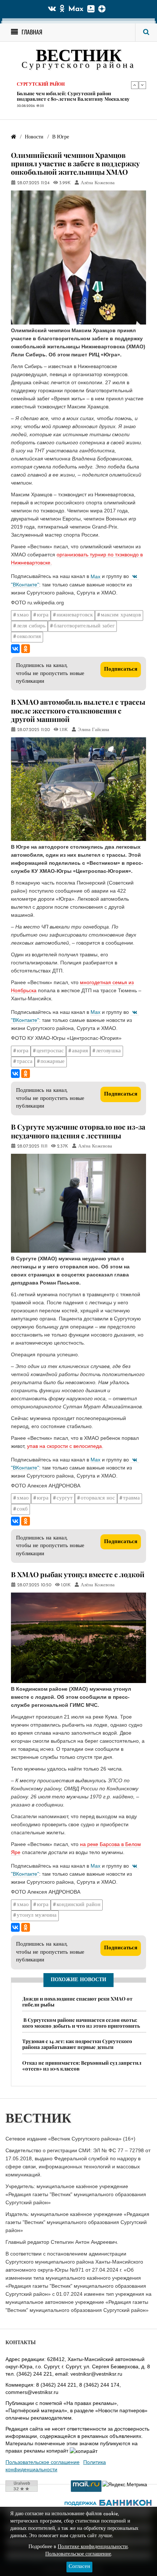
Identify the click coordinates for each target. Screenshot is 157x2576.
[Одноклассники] (26, 649)
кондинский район (78, 1905)
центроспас (50, 1051)
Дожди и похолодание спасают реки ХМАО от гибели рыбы (77, 2001)
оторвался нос (98, 1498)
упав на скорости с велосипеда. (65, 1446)
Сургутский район (41, 85)
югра (43, 615)
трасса (25, 1062)
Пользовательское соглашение (43, 2462)
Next (142, 85)
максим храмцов (121, 615)
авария (80, 1051)
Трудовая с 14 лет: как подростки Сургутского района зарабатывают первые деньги (70, 96)
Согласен (79, 2567)
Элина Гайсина (93, 730)
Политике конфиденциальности (93, 2547)
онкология (29, 637)
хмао (23, 615)
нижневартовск (75, 615)
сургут (65, 1498)
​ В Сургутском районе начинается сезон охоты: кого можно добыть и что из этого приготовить (81, 2023)
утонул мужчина (37, 1915)
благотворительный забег (84, 626)
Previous (135, 85)
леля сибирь (31, 626)
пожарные (53, 1062)
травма (131, 1498)
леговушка (108, 1051)
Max (76, 9)
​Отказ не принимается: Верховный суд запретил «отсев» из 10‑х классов (82, 2065)
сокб (22, 1509)
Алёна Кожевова (98, 183)
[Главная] (14, 137)
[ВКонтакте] (15, 649)
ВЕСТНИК (79, 57)
